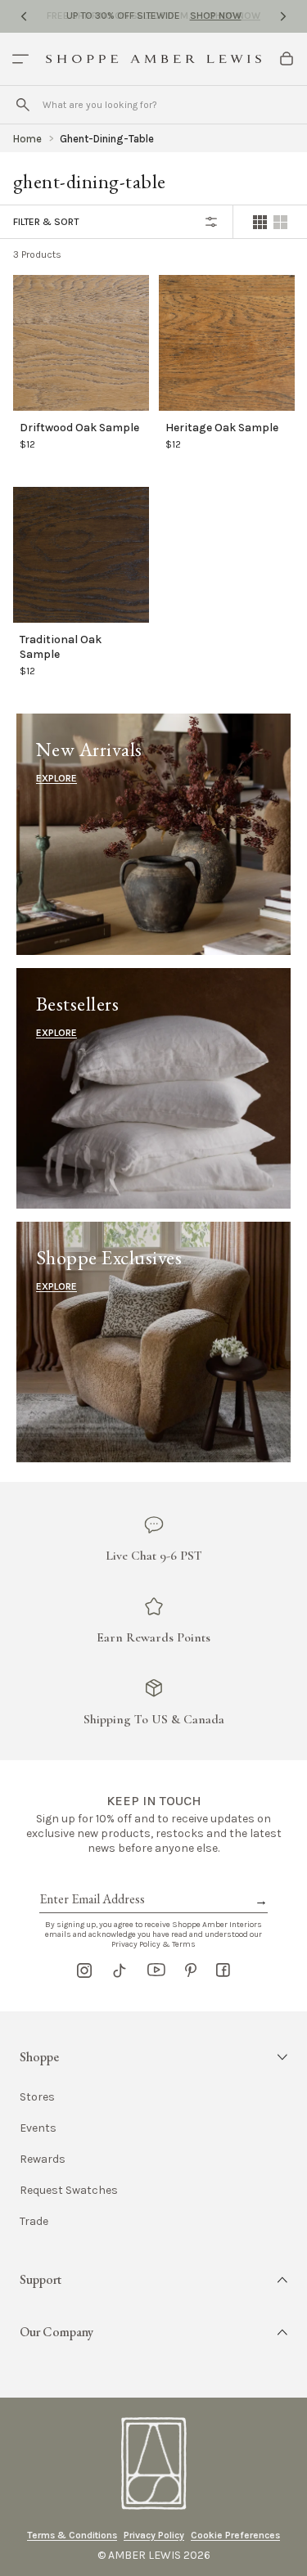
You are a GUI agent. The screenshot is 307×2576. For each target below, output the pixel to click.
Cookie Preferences (235, 2535)
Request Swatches (69, 2191)
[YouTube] (156, 1970)
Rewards (43, 2159)
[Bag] (287, 59)
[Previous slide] (24, 16)
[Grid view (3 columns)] (280, 222)
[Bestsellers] (153, 1088)
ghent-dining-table (107, 139)
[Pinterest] (191, 1970)
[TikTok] (120, 1970)
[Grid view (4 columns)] (260, 222)
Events (38, 2128)
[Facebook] (223, 1970)
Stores (37, 2097)
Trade (34, 2222)
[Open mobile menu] (20, 59)
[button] (153, 2057)
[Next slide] (283, 16)
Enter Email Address (91, 1880)
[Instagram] (84, 1970)
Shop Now (216, 16)
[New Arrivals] (153, 834)
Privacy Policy (154, 2535)
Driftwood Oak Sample (79, 427)
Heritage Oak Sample (222, 427)
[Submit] (23, 105)
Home (27, 139)
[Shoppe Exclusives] (153, 1342)
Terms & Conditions (72, 2535)
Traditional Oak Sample (61, 646)
